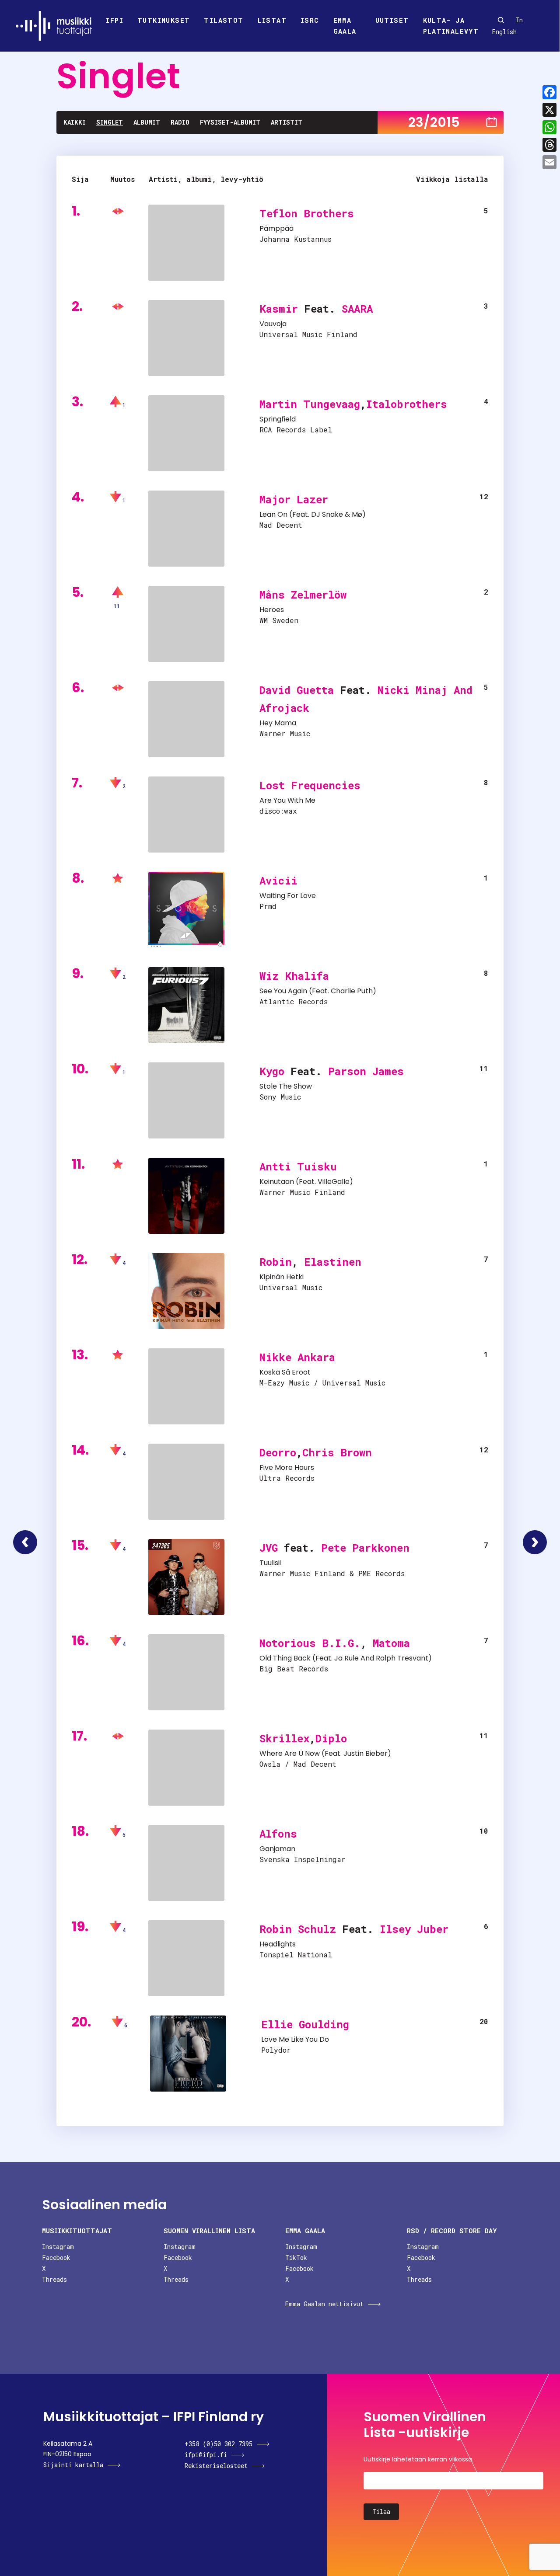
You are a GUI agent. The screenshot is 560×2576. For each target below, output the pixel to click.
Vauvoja (273, 324)
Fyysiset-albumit (230, 122)
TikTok (296, 2257)
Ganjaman (277, 1849)
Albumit (147, 122)
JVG (269, 1548)
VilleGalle (334, 1182)
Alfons (278, 1834)
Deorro (278, 1452)
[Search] (501, 20)
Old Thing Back (285, 1658)
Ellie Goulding (305, 2024)
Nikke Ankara (297, 1357)
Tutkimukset (164, 20)
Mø (357, 514)
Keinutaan (277, 1182)
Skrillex (284, 1738)
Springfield (278, 419)
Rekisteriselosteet (216, 2466)
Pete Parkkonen (365, 1548)
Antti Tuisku (298, 1166)
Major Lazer (294, 499)
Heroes (272, 610)
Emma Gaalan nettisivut (324, 2304)
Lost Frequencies (310, 785)
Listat (272, 20)
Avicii (278, 881)
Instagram (58, 2247)
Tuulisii (270, 1563)
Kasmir (279, 309)
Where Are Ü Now (290, 1753)
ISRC (310, 20)
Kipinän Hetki (282, 1277)
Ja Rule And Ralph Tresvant (381, 1658)
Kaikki (75, 122)
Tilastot (224, 20)
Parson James (366, 1071)
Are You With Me (287, 800)
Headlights (278, 1944)
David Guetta (297, 690)
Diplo (331, 1738)
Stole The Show (286, 1086)
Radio (180, 122)
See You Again (283, 991)
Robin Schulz (298, 1929)
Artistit (287, 122)
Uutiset (392, 20)
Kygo (272, 1071)
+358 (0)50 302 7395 (219, 2444)
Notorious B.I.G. (310, 1643)
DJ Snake (327, 514)
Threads (54, 2279)
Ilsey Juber (414, 1929)
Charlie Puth (352, 991)
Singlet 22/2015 (25, 1542)
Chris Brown (337, 1452)
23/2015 (434, 122)
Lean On (273, 514)
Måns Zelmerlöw (303, 595)
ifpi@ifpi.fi (206, 2455)
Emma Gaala (345, 26)
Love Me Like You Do (295, 2039)
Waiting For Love (288, 896)
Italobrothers (407, 404)
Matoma (391, 1643)
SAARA (357, 309)
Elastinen (333, 1262)
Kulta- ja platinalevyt (451, 26)
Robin (276, 1262)
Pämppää (276, 228)
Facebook (56, 2257)
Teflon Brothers (307, 213)
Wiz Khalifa (294, 976)
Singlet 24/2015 (535, 1542)
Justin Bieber (366, 1753)
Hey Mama (278, 723)
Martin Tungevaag (310, 404)
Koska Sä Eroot (285, 1372)
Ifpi (115, 20)
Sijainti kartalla (73, 2465)
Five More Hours (287, 1467)
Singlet (110, 122)
